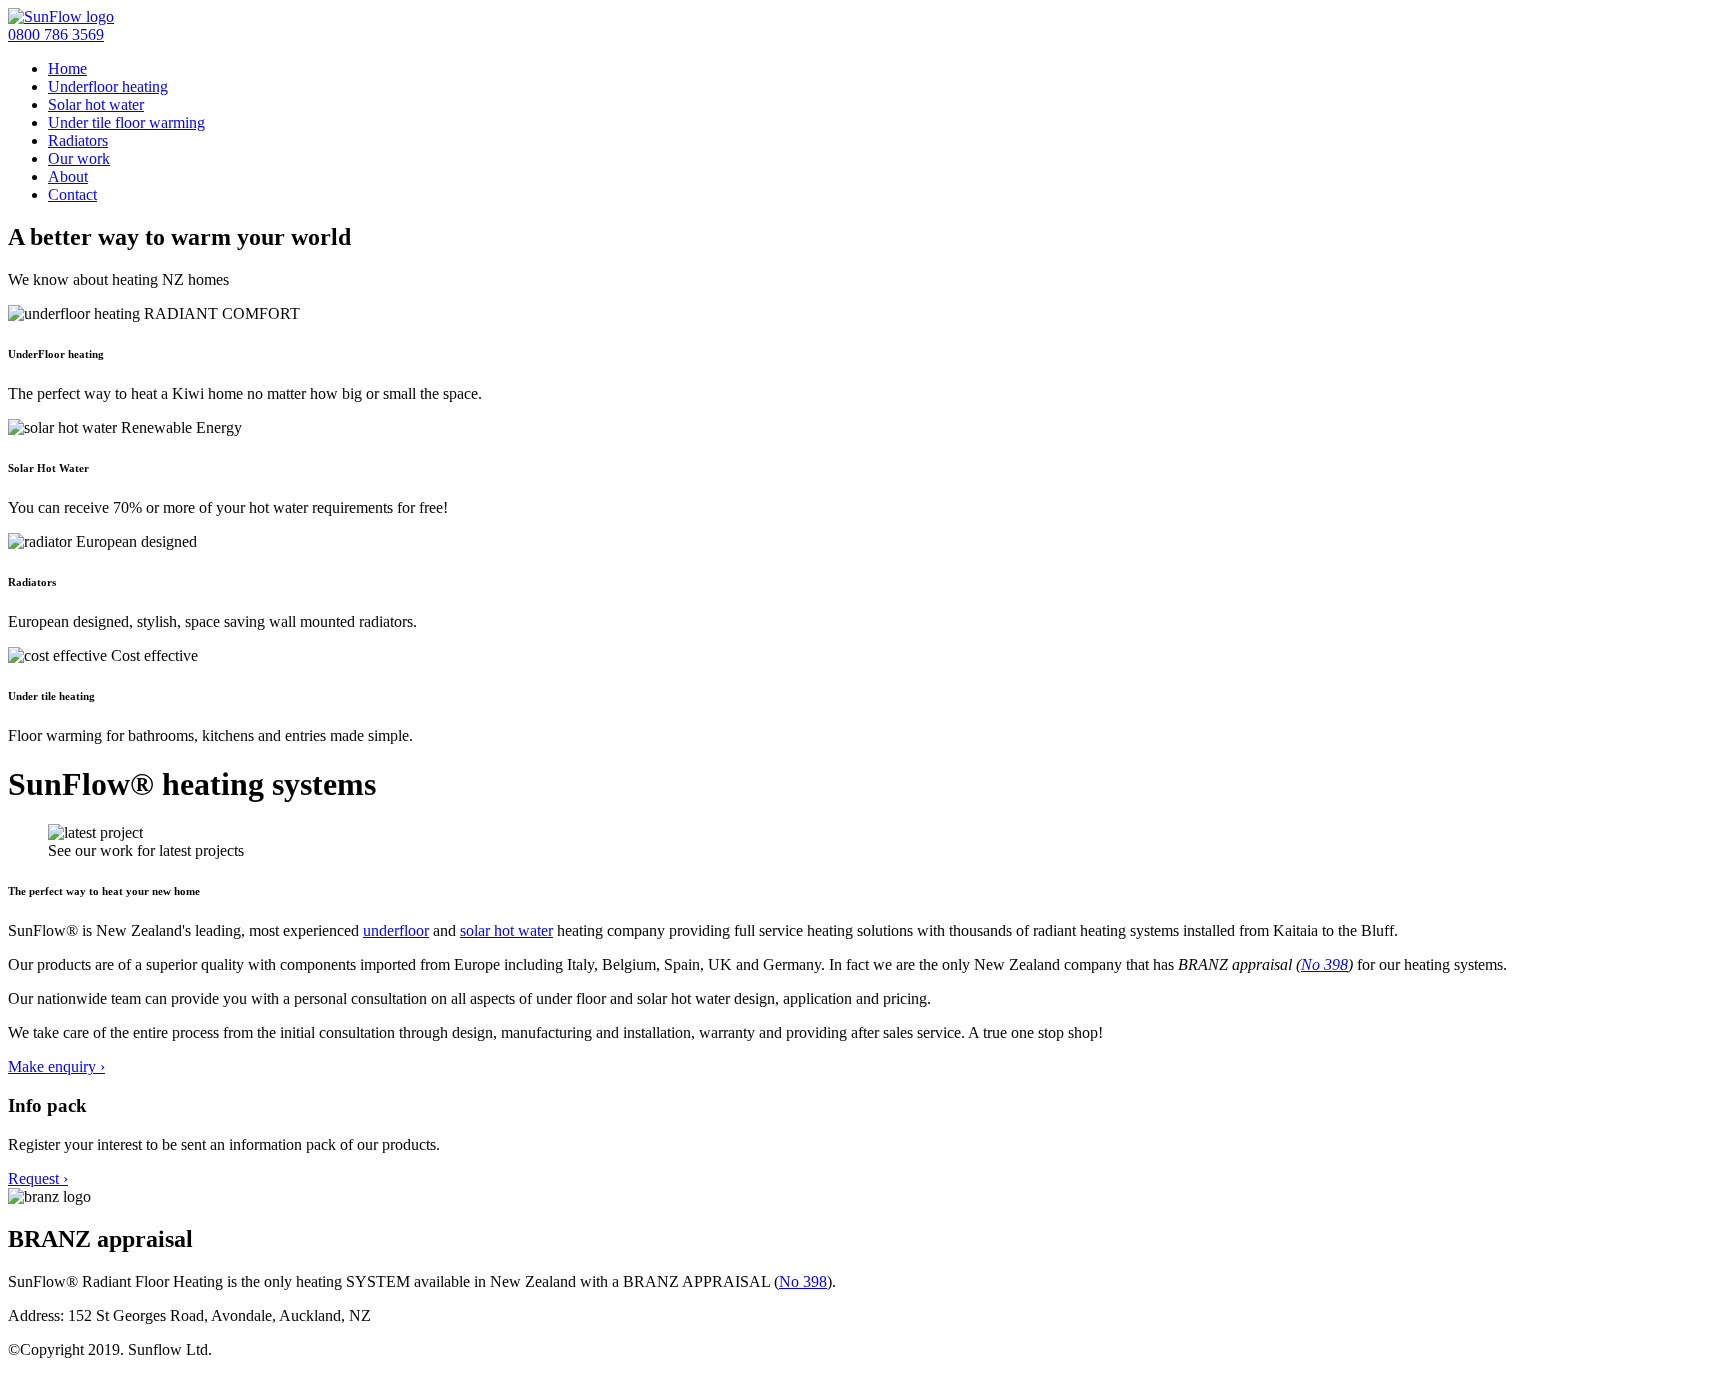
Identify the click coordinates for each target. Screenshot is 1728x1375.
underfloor (396, 930)
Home (67, 68)
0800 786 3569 (56, 34)
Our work (79, 158)
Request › (38, 1178)
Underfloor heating (108, 86)
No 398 (1324, 964)
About (68, 176)
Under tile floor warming (126, 122)
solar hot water (506, 930)
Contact (72, 194)
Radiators (78, 140)
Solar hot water (96, 104)
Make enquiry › (56, 1066)
